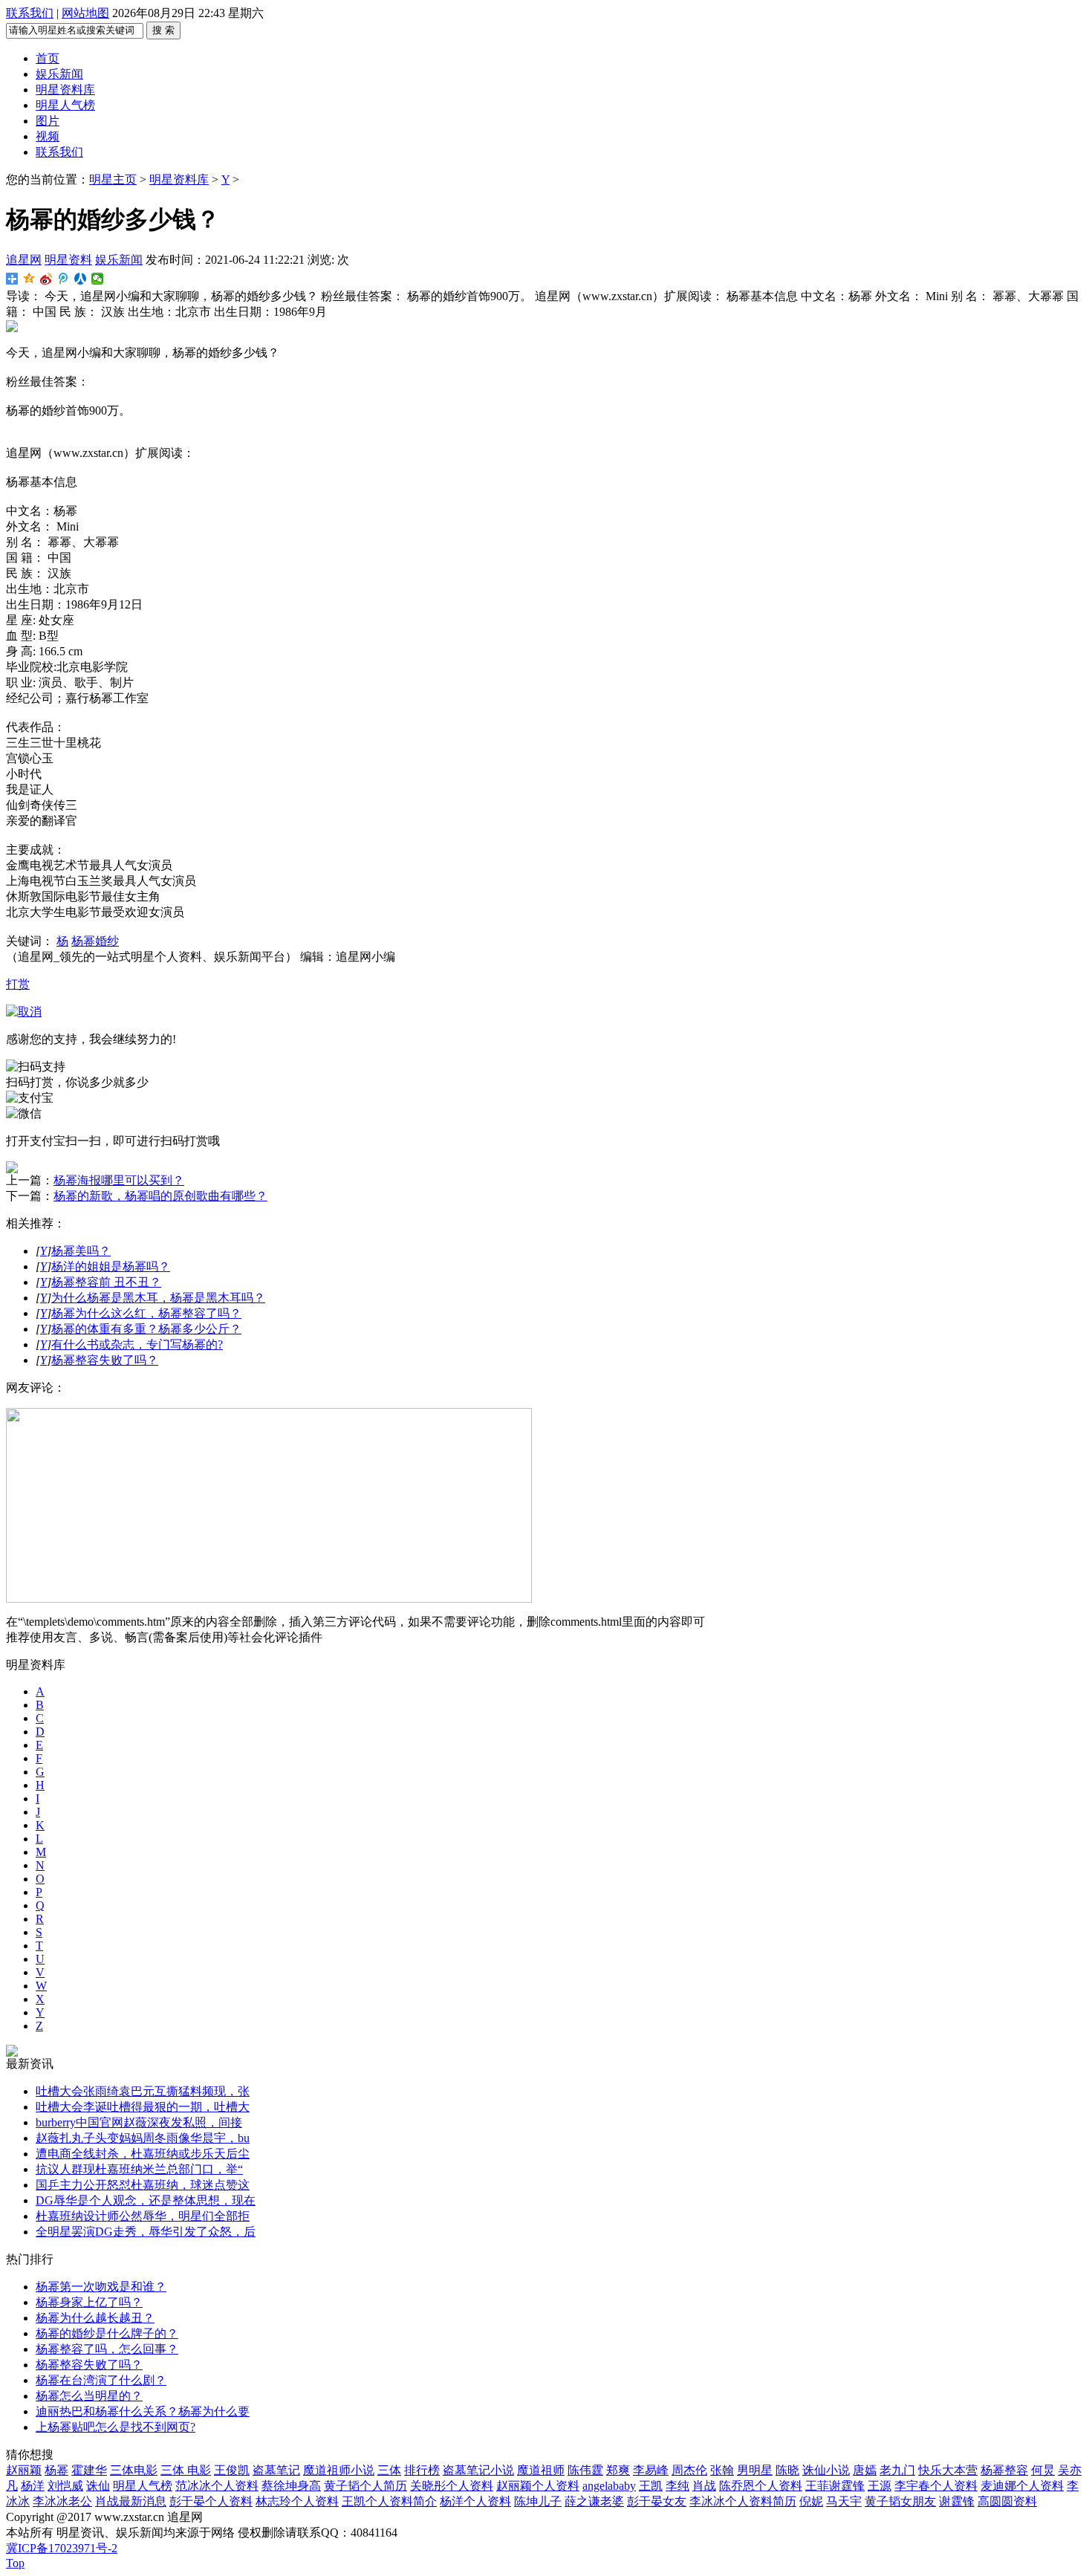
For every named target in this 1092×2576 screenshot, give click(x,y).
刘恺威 (65, 2486)
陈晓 (787, 2470)
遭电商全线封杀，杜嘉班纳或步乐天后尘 (143, 2154)
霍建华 (89, 2470)
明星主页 (113, 179)
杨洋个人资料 (475, 2501)
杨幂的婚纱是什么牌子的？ (107, 2333)
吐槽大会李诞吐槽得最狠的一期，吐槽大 (143, 2107)
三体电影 (134, 2470)
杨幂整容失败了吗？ (105, 1360)
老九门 (897, 2470)
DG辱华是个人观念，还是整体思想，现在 (146, 2200)
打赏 (18, 984)
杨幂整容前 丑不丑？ (106, 1282)
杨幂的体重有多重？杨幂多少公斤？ (146, 1329)
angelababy (609, 2486)
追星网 (24, 260)
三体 (389, 2470)
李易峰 (651, 2470)
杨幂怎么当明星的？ (89, 2396)
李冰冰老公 (62, 2501)
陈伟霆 (585, 2470)
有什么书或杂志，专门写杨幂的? (137, 1344)
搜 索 (163, 30)
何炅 (1043, 2470)
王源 (880, 2486)
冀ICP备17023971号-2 (62, 2548)
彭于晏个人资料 (211, 2501)
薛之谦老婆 (594, 2501)
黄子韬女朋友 (900, 2501)
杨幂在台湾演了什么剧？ (101, 2380)
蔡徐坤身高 (291, 2486)
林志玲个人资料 (297, 2501)
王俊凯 (232, 2470)
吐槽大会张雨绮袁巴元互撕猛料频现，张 (143, 2091)
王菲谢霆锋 (835, 2486)
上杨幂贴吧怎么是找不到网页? (116, 2427)
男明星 (755, 2470)
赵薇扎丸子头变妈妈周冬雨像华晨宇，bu (143, 2138)
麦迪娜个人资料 (1022, 2486)
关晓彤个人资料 (452, 2486)
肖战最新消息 (131, 2501)
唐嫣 (865, 2470)
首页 (48, 58)
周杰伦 (689, 2470)
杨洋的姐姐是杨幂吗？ (111, 1266)
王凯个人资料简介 (389, 2501)
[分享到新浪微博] (46, 279)
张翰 (722, 2470)
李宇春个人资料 (936, 2486)
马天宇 (844, 2501)
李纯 (677, 2486)
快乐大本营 (948, 2470)
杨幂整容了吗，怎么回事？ (107, 2349)
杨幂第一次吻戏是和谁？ (101, 2287)
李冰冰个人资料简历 (743, 2501)
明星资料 (68, 260)
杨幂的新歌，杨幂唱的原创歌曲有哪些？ (160, 1196)
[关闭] (24, 1012)
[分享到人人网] (81, 279)
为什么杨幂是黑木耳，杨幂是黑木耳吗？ (158, 1298)
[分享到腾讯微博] (64, 279)
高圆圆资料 (1007, 2501)
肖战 (704, 2486)
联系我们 (30, 13)
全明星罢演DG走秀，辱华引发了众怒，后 (146, 2232)
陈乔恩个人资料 (761, 2486)
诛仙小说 (826, 2470)
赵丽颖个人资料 (538, 2486)
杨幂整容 (1004, 2470)
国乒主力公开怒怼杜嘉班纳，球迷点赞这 (143, 2185)
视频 (48, 136)
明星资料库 (65, 90)
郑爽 (618, 2470)
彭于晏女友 (657, 2501)
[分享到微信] (98, 279)
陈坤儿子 (538, 2501)
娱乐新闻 (59, 74)
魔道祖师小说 (339, 2470)
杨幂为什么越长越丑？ (95, 2318)
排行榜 (422, 2470)
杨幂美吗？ (81, 1251)
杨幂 (56, 2470)
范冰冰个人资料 (217, 2486)
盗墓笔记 (276, 2470)
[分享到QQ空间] (29, 279)
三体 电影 (186, 2470)
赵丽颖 (24, 2470)
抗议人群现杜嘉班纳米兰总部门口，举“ (139, 2169)
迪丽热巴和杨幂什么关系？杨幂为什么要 (143, 2411)
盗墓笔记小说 (478, 2470)
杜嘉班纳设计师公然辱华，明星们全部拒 (143, 2216)
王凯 (651, 2486)
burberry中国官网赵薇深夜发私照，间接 (139, 2122)
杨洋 (33, 2486)
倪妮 (811, 2501)
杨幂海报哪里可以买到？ (119, 1180)
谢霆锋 (957, 2501)
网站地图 (85, 13)
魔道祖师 (541, 2470)
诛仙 (98, 2486)
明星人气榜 (65, 105)
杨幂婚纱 (95, 941)
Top (15, 2563)
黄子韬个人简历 (365, 2486)
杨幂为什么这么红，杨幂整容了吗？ (146, 1313)
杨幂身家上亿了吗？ (89, 2302)
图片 (48, 121)
